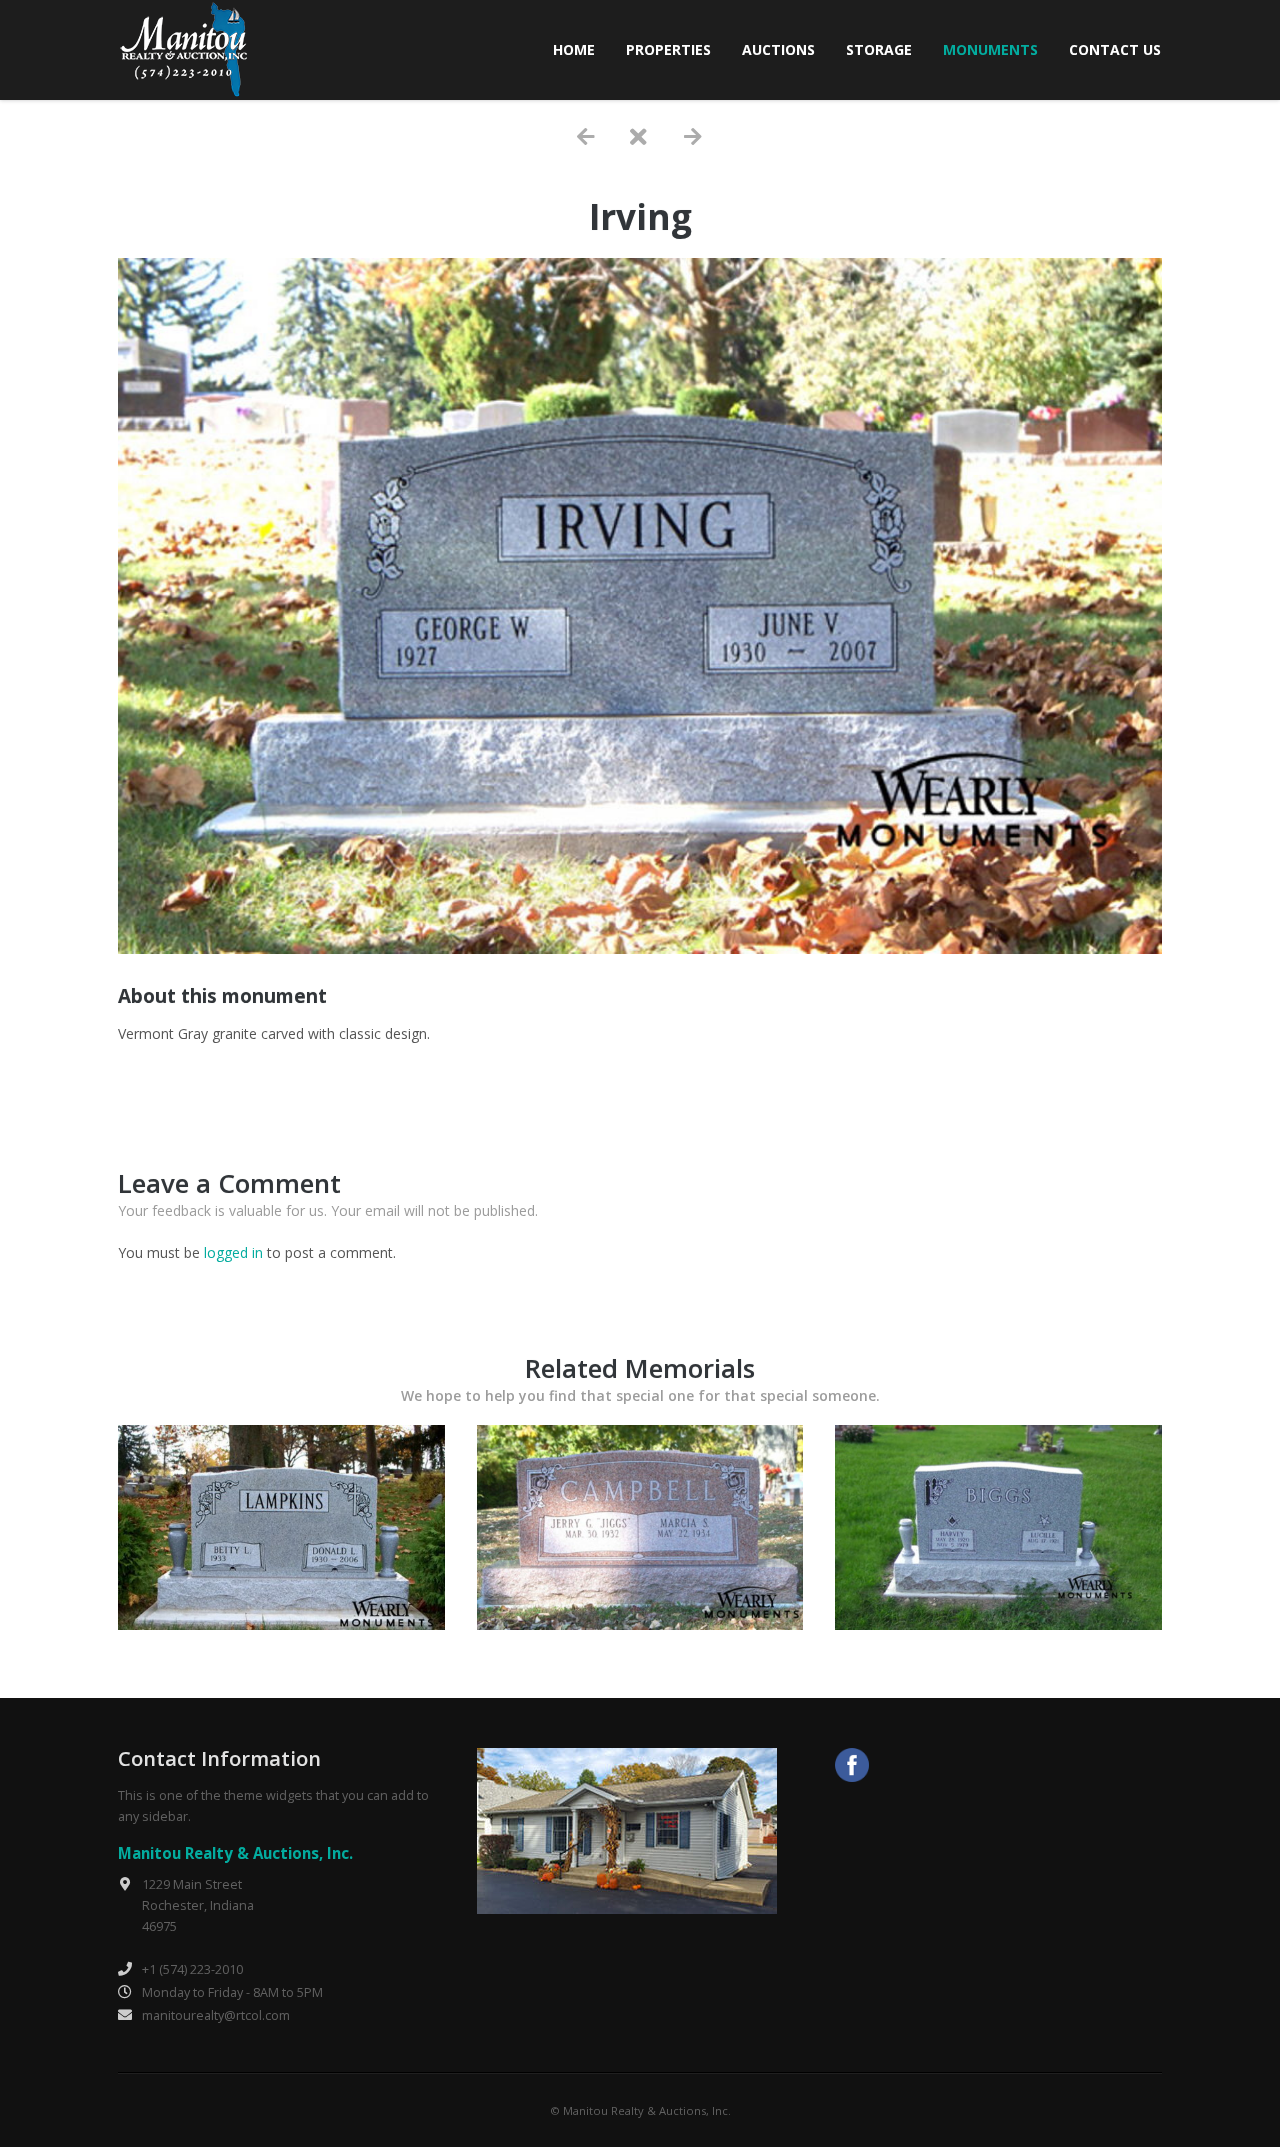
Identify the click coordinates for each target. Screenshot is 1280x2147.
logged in (233, 1252)
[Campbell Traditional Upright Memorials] (640, 1624)
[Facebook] (852, 1767)
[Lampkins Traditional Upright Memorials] (281, 1624)
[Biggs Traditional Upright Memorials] (998, 1624)
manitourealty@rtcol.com (216, 2015)
